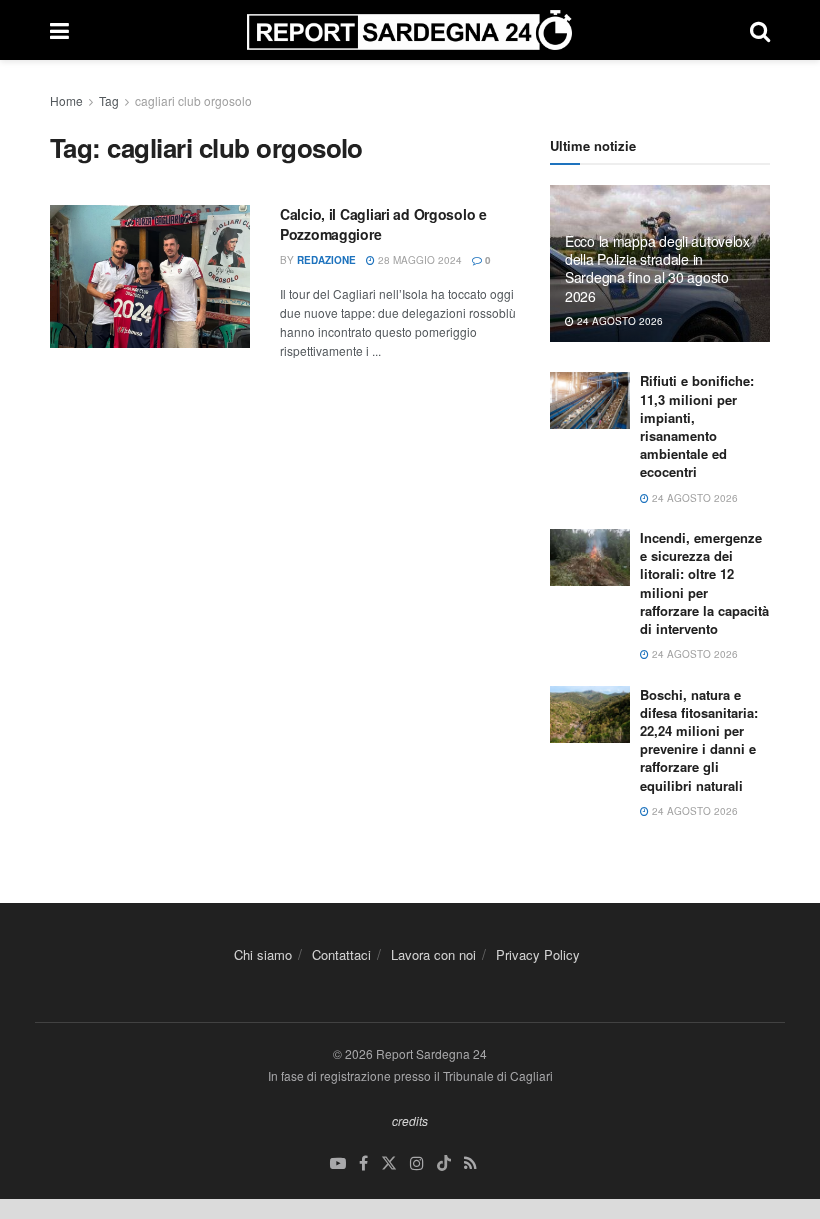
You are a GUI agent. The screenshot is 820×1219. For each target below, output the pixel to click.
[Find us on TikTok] (444, 1164)
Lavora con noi (433, 954)
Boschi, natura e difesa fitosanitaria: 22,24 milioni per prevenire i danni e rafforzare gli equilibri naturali (699, 740)
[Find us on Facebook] (363, 1163)
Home (66, 100)
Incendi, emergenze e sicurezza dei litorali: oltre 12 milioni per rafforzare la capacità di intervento (704, 583)
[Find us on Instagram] (417, 1163)
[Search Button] (760, 30)
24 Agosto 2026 (618, 321)
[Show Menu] (59, 30)
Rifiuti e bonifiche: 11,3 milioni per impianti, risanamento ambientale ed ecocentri (697, 426)
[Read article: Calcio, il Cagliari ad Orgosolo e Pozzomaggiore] (150, 276)
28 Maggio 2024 (418, 260)
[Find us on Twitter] (389, 1163)
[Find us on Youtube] (338, 1163)
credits (410, 1120)
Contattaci (341, 954)
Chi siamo (263, 954)
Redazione (326, 260)
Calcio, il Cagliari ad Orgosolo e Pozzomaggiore (383, 224)
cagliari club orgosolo (193, 100)
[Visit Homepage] (409, 30)
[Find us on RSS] (470, 1163)
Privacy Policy (538, 954)
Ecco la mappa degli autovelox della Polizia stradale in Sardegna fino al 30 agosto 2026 (657, 268)
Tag (109, 100)
